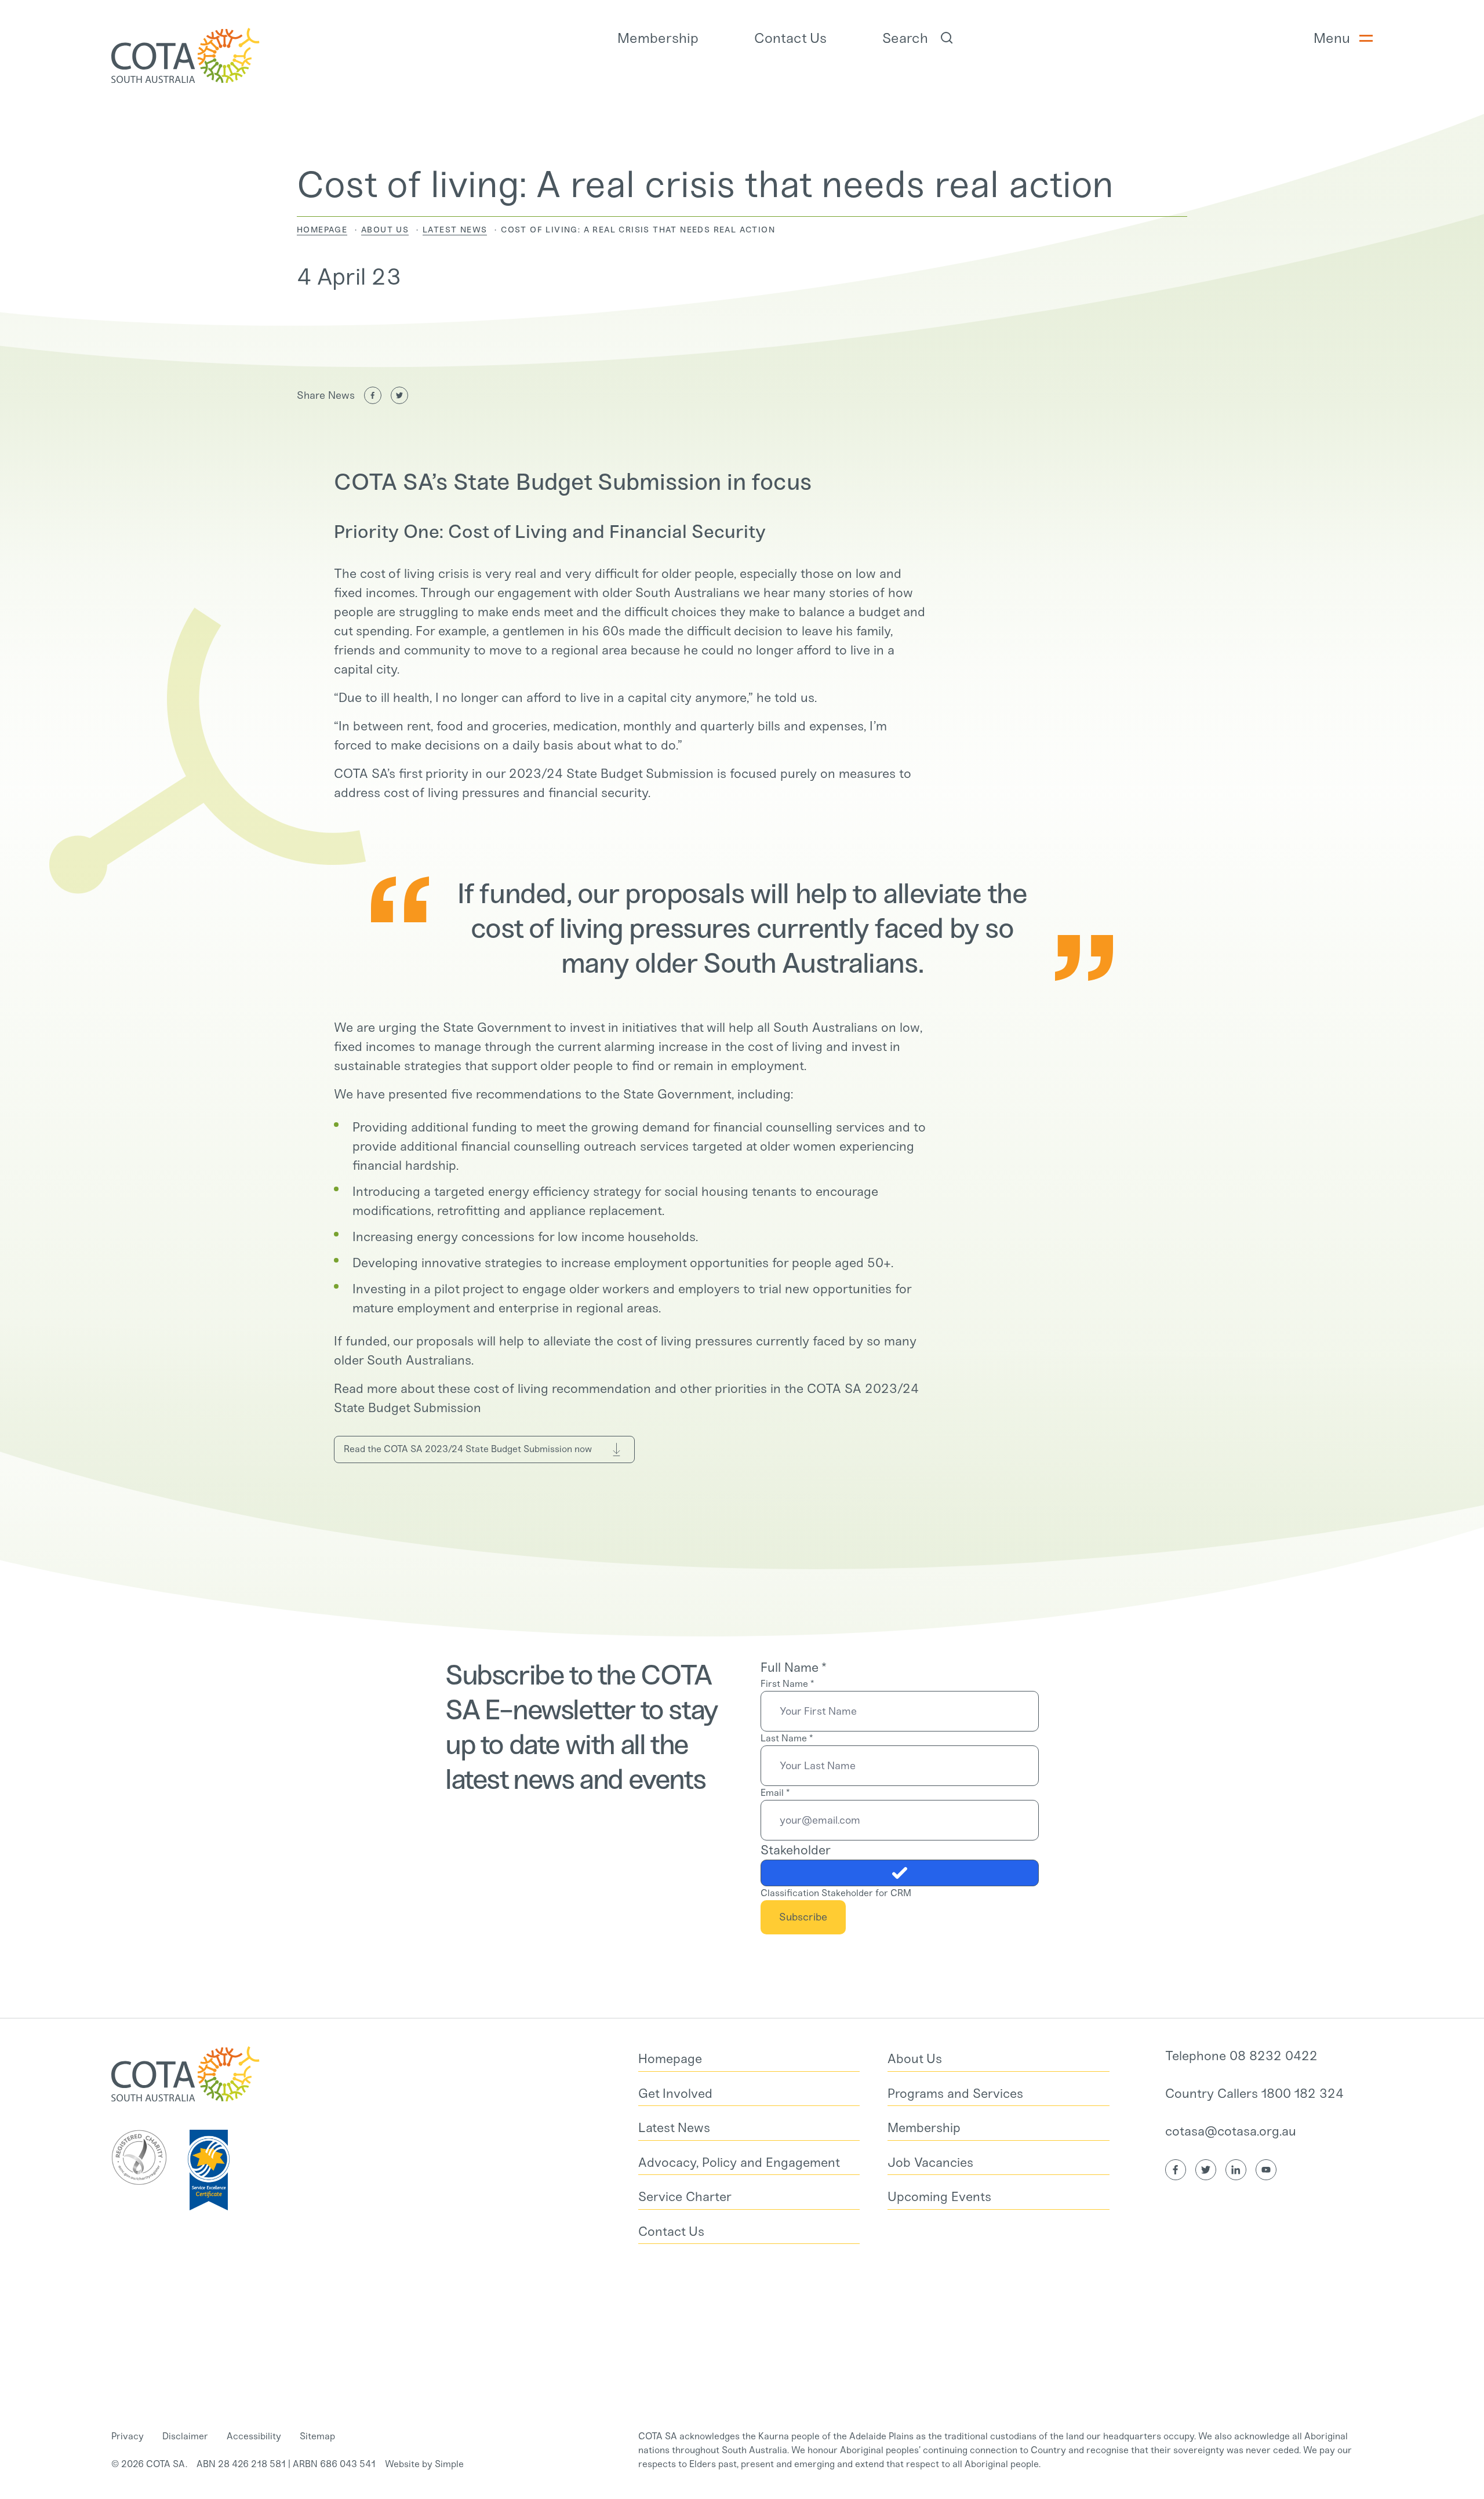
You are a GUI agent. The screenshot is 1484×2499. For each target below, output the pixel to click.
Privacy (128, 2436)
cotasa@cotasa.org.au (1231, 2131)
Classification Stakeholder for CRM (836, 1893)
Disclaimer (185, 2436)
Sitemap (317, 2436)
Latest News (455, 230)
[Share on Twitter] (399, 395)
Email (775, 1793)
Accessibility (254, 2436)
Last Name (787, 1738)
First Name (787, 1684)
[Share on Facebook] (373, 395)
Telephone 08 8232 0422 (1241, 2056)
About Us (385, 230)
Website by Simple (424, 2464)
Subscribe (803, 1917)
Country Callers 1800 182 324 (1254, 2094)
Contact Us (790, 38)
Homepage (322, 230)
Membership (658, 38)
